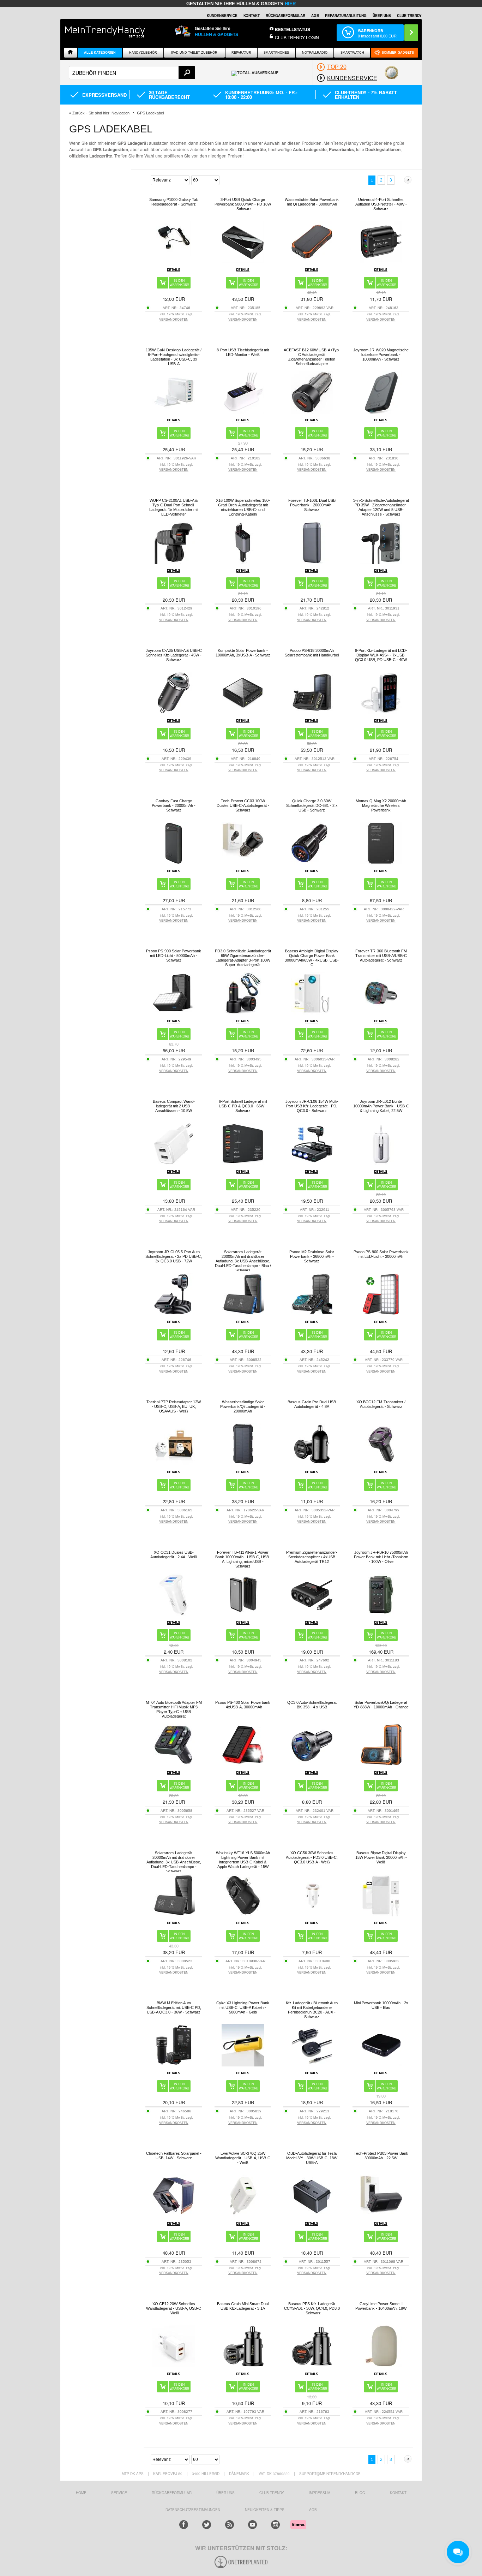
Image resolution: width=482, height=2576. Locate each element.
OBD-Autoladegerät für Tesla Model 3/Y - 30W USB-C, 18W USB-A (312, 2158)
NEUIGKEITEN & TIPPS (265, 2510)
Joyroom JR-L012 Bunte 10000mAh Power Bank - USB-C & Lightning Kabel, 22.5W (381, 1106)
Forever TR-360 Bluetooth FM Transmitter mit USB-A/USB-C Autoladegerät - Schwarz (381, 956)
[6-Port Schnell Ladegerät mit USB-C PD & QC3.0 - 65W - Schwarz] (243, 1163)
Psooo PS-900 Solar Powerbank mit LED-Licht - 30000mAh (381, 1254)
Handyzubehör (143, 53)
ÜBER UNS (382, 16)
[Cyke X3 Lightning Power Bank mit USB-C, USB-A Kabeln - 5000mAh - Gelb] (243, 2065)
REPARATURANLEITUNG (346, 16)
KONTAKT (398, 2493)
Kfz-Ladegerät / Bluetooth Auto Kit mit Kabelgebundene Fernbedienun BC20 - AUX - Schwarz (312, 2010)
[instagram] (275, 2525)
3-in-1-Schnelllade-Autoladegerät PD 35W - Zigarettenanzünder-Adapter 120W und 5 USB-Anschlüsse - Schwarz (381, 507)
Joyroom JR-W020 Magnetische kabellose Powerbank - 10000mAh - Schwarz (381, 355)
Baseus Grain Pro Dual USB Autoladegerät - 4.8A (312, 1404)
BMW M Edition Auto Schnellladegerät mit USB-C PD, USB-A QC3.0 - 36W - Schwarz (174, 2007)
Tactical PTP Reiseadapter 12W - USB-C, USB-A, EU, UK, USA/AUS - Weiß (174, 1406)
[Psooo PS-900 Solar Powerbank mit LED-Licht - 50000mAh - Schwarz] (174, 1013)
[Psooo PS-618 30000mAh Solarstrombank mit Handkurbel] (312, 712)
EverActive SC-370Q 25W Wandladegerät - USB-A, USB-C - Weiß (243, 2158)
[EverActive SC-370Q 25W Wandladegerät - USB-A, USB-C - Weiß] (243, 2215)
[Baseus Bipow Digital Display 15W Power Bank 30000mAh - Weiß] (381, 1914)
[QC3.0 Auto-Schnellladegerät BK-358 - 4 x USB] (312, 1764)
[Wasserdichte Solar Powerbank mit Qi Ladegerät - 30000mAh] (312, 261)
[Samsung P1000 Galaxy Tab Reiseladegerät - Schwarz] (174, 254)
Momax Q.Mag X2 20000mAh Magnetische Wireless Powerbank (381, 805)
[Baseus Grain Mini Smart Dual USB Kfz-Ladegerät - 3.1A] (243, 2365)
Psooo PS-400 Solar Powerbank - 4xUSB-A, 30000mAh (243, 1705)
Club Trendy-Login (297, 37)
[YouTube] (252, 2525)
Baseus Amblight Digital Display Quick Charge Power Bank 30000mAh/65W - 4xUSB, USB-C (312, 958)
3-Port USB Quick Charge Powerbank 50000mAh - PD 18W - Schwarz (243, 204)
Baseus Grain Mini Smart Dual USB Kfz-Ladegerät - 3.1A (243, 2306)
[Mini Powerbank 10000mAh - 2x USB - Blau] (381, 2065)
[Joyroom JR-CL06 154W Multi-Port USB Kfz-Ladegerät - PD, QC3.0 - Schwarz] (312, 1163)
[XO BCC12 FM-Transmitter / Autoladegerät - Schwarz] (381, 1463)
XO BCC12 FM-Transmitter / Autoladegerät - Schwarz (381, 1404)
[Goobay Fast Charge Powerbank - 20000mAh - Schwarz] (174, 862)
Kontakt (252, 16)
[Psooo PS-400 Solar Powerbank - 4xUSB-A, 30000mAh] (243, 1764)
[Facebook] (184, 2525)
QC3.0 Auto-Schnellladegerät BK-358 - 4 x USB (312, 1705)
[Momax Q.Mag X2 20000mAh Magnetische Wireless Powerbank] (381, 862)
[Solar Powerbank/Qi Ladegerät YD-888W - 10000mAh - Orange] (381, 1764)
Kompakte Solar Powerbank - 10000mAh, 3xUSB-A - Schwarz (243, 653)
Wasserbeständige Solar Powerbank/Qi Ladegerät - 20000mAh (243, 1406)
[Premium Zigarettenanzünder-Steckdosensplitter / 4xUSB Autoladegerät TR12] (312, 1614)
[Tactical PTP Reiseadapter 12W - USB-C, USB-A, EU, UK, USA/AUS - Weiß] (174, 1463)
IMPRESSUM (320, 2493)
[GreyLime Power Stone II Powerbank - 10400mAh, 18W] (381, 2365)
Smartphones (276, 53)
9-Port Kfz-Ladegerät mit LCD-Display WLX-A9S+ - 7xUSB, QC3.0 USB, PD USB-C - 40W (381, 655)
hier (290, 4)
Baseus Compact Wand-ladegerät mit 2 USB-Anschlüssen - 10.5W (174, 1106)
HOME (81, 2493)
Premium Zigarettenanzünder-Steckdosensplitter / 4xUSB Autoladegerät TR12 (312, 1557)
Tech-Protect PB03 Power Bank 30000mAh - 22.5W (381, 2156)
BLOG (360, 2493)
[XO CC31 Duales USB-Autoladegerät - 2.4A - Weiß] (174, 1614)
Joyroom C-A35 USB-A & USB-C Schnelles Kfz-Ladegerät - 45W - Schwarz (174, 655)
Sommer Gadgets (398, 53)
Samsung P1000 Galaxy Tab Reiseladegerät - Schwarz (174, 202)
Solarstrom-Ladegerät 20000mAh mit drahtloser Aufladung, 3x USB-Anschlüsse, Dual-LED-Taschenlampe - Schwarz (174, 1862)
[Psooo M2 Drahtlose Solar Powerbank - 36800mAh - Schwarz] (312, 1313)
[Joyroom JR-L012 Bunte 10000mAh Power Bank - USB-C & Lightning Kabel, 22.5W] (381, 1163)
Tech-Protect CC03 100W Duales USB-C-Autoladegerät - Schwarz (243, 805)
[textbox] (132, 73)
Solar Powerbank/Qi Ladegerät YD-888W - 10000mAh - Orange (381, 1705)
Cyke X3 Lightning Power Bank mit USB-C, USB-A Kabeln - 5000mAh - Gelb (243, 2007)
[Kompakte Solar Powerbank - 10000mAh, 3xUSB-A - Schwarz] (243, 712)
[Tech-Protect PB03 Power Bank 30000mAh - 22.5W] (381, 2215)
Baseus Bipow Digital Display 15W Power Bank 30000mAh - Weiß (381, 1857)
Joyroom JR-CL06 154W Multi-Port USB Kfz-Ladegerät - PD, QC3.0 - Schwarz (312, 1106)
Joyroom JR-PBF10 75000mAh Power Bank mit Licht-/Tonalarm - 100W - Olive (381, 1557)
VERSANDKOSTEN (174, 319)
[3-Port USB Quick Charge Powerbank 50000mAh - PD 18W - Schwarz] (243, 261)
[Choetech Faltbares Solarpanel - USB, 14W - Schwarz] (174, 2215)
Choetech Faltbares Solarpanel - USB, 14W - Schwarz (174, 2156)
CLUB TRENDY (409, 16)
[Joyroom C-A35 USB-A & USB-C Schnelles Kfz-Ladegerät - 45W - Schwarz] (174, 712)
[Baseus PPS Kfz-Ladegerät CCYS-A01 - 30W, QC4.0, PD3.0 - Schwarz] (312, 2365)
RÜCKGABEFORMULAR (285, 16)
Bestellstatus (293, 29)
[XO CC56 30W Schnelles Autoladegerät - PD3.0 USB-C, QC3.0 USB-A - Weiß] (312, 1914)
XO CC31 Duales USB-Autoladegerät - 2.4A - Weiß (174, 1555)
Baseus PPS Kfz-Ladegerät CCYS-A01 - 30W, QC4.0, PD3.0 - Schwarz (312, 2308)
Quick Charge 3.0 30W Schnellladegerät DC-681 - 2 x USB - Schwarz (312, 805)
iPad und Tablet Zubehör (194, 53)
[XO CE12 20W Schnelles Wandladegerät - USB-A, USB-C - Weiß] (174, 2365)
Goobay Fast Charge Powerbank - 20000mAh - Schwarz (174, 805)
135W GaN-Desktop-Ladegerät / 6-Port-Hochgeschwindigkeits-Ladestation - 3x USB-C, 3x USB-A (174, 357)
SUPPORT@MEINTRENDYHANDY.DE (330, 2474)
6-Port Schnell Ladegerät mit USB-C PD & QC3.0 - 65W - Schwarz (243, 1106)
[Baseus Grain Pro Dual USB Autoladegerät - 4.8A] (312, 1463)
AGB (315, 16)
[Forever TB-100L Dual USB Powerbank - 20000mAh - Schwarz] (312, 562)
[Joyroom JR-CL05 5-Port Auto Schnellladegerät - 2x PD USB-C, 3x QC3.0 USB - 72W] (174, 1313)
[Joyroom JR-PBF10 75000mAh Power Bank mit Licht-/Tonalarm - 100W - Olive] (381, 1614)
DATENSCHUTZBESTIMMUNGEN (193, 2510)
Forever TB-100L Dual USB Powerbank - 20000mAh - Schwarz (312, 505)
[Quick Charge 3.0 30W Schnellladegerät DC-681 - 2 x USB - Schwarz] (312, 862)
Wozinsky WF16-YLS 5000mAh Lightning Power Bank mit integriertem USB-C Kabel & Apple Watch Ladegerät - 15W (243, 1860)
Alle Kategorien (100, 53)
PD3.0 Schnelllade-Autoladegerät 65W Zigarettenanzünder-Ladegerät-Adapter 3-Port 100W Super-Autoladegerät (243, 958)
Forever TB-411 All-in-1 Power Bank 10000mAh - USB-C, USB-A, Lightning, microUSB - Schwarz (243, 1559)
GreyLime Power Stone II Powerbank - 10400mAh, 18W (381, 2306)
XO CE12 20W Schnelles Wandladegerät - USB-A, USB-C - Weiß (174, 2308)
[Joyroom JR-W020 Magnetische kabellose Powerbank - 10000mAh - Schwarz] (381, 412)
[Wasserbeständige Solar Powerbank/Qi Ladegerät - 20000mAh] (243, 1463)
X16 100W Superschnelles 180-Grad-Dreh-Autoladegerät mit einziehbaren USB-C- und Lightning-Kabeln (243, 507)
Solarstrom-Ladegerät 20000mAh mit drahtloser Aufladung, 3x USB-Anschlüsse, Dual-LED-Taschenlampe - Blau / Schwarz (243, 1261)
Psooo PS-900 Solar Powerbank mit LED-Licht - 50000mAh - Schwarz (174, 956)
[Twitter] (207, 2525)
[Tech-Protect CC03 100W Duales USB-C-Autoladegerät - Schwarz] (243, 862)
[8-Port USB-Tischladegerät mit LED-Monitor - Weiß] (243, 412)
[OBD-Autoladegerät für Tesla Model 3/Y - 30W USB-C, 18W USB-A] (312, 2215)
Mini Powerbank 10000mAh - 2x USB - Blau (381, 2005)
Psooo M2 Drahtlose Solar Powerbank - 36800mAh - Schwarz (312, 1256)
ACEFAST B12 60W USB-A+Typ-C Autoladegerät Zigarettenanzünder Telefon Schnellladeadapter (312, 357)
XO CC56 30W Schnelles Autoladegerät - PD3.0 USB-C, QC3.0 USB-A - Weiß (312, 1857)
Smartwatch (352, 53)
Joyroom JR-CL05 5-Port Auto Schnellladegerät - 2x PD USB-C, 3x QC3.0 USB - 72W (174, 1256)
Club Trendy (272, 2493)
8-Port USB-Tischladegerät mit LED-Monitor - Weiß (243, 352)
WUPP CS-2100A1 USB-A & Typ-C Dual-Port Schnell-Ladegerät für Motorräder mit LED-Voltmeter (174, 507)
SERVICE (119, 2493)
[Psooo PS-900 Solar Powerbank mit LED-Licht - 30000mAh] (381, 1313)
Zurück (79, 113)
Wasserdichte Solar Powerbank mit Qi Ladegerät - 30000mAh (312, 202)
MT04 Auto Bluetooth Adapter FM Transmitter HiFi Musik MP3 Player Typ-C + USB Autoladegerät (174, 1709)
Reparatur (241, 53)
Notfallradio (315, 53)
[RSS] (230, 2525)
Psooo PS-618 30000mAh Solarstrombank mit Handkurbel (312, 653)
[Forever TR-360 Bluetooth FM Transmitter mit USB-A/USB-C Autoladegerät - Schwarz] (381, 1013)
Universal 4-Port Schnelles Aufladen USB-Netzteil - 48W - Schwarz (381, 204)
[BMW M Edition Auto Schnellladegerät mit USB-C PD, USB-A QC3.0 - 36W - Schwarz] (174, 2065)
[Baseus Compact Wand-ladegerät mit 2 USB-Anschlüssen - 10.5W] (174, 1163)
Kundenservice (222, 16)
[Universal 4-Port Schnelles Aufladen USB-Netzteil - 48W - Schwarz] (381, 261)
